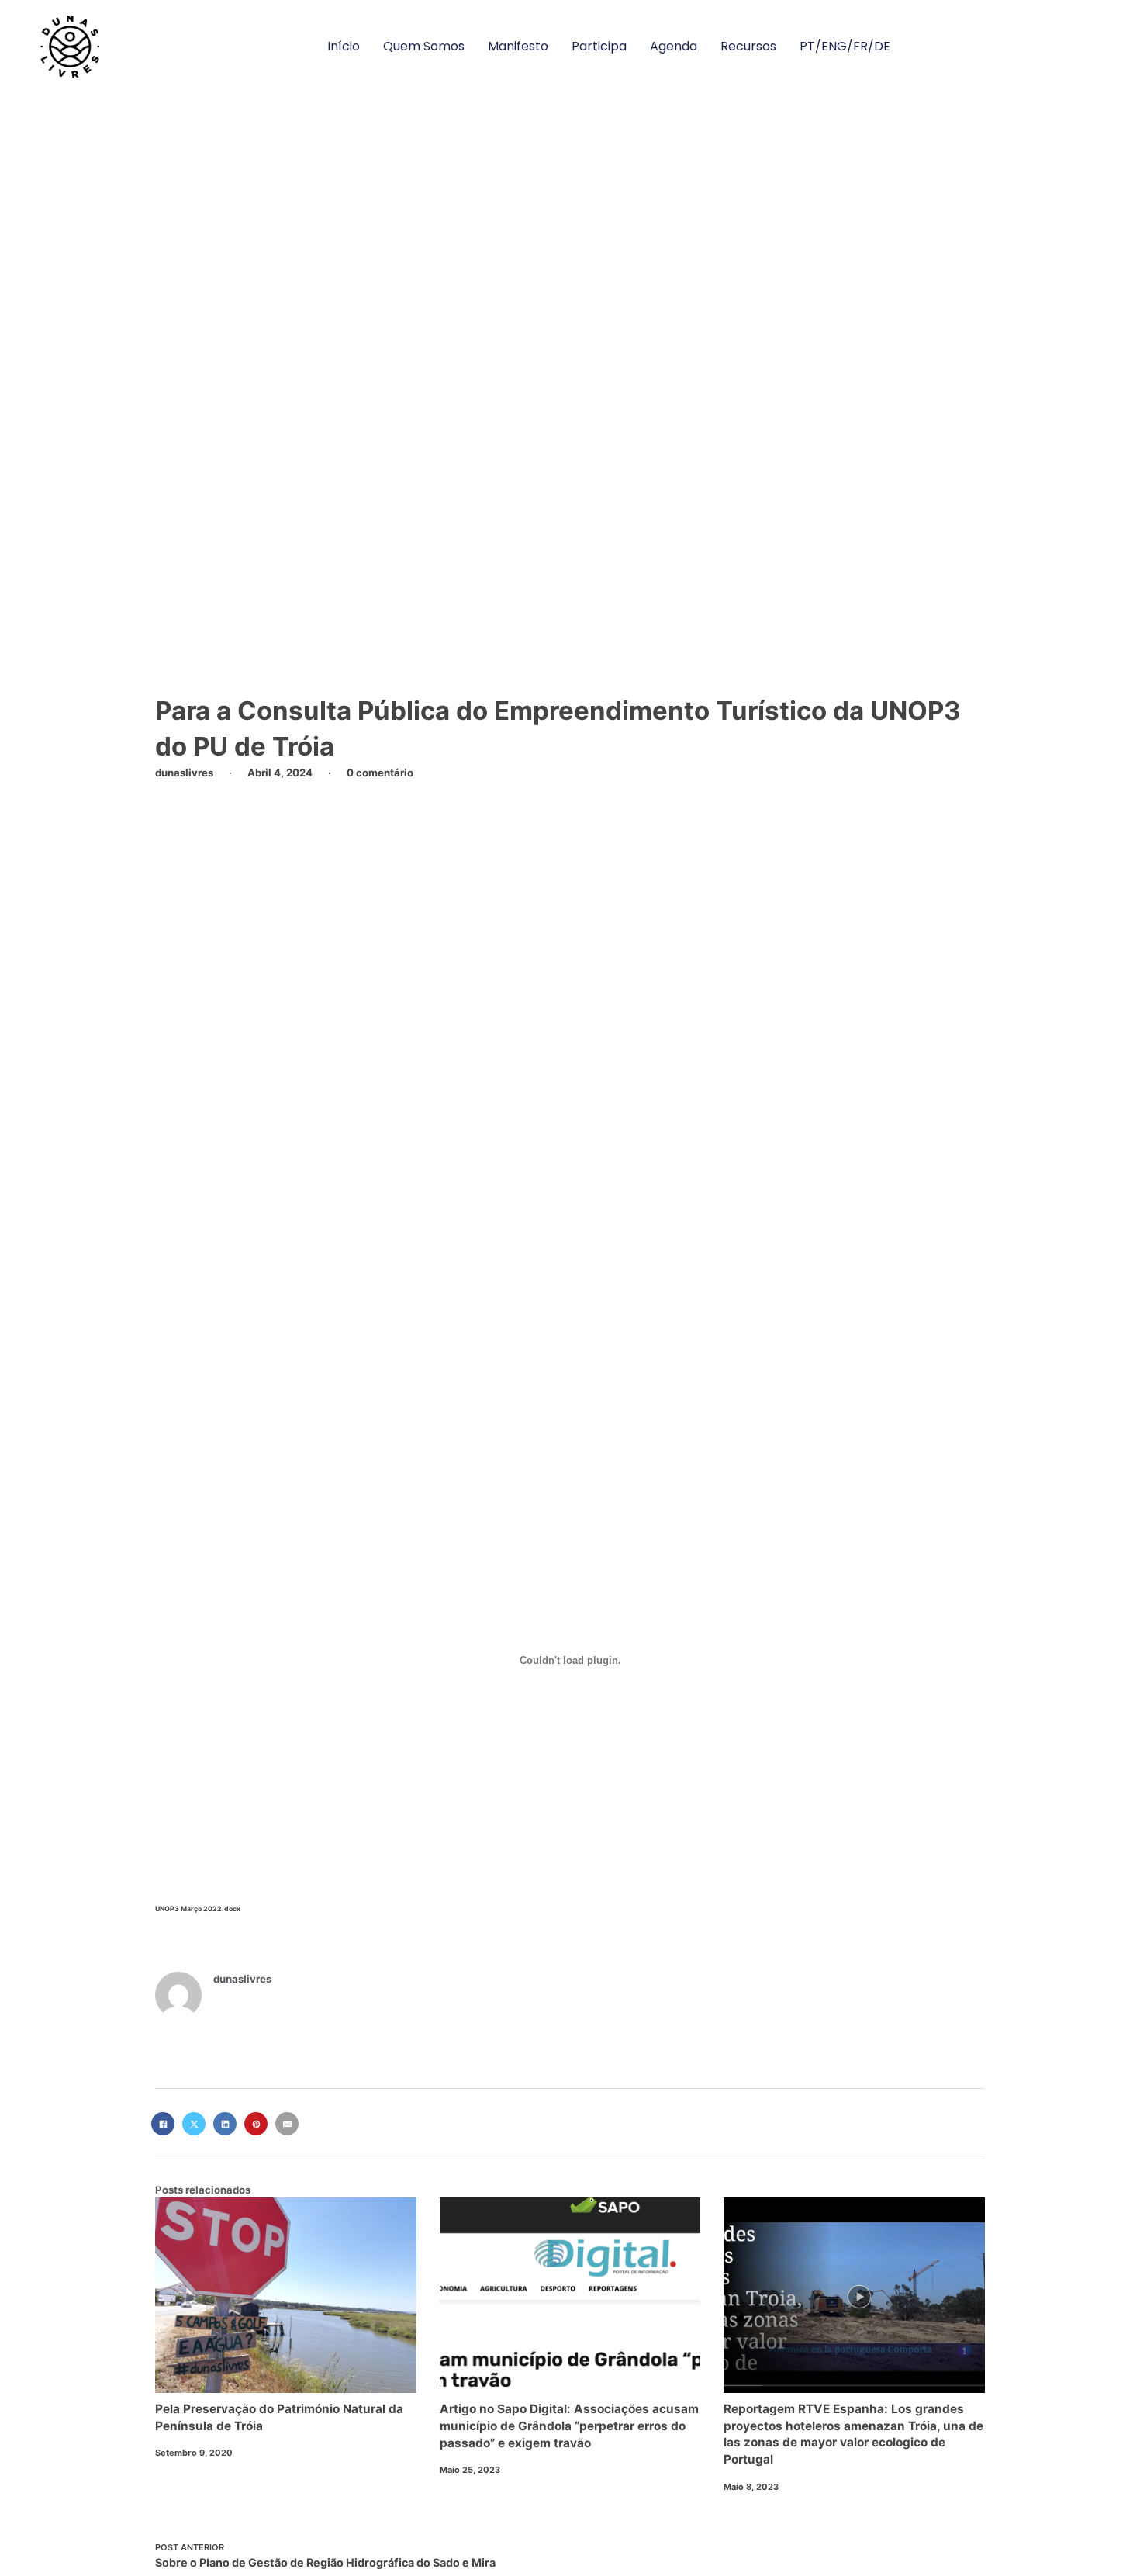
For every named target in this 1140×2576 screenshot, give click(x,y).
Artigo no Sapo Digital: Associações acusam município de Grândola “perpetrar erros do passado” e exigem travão (569, 2426)
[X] (194, 2124)
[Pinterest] (256, 2124)
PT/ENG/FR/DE (845, 46)
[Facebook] (163, 2124)
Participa (599, 46)
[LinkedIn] (225, 2124)
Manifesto (518, 46)
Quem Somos (424, 46)
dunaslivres (242, 1979)
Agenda (674, 46)
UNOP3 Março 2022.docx (198, 1909)
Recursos (748, 46)
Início (344, 46)
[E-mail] (287, 2124)
